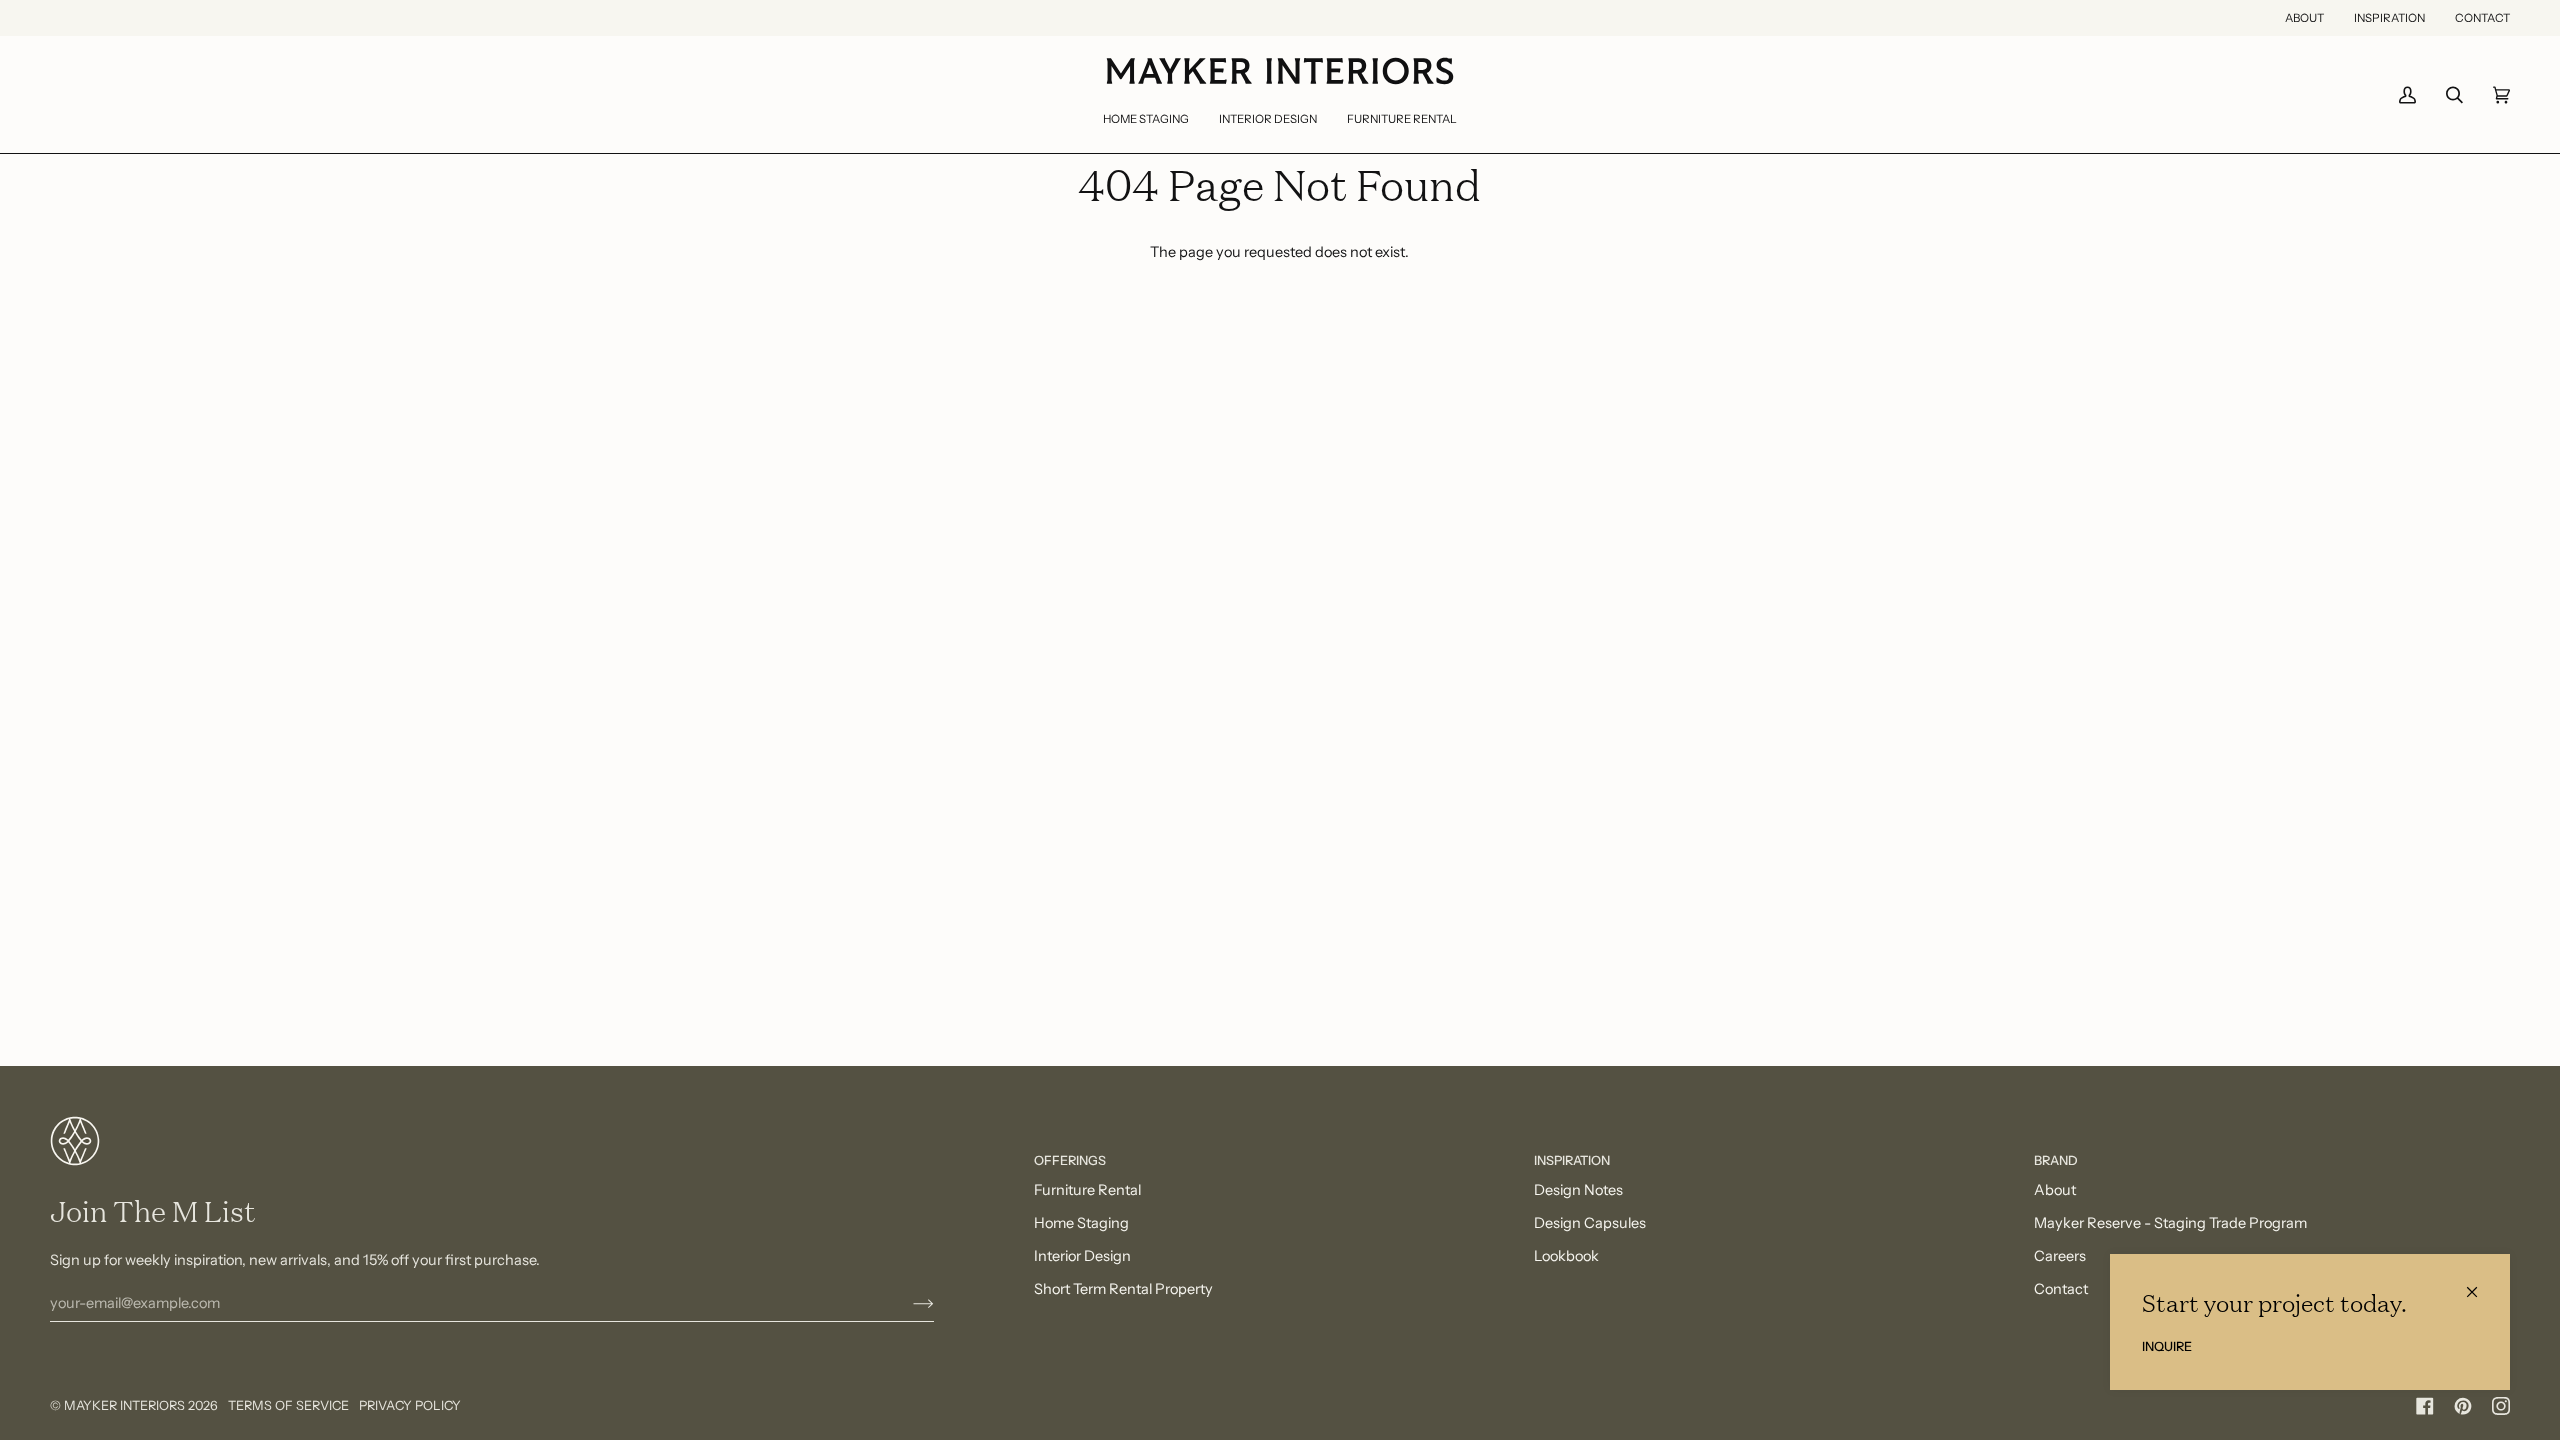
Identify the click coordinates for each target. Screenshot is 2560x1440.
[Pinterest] (2463, 1406)
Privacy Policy (410, 1405)
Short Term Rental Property (1123, 1289)
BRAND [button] (2056, 1160)
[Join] (907, 1303)
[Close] (2480, 1283)
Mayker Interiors (124, 1405)
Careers (2060, 1256)
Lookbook (1566, 1256)
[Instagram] (2501, 1406)
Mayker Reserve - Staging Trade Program (2170, 1223)
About (2055, 1190)
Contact (2061, 1289)
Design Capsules (1590, 1223)
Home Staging (1081, 1223)
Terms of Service (288, 1405)
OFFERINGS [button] (1070, 1160)
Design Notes (1578, 1190)
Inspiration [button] (1572, 1160)
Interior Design (1082, 1256)
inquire (2167, 1346)
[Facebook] (2425, 1406)
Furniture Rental (1087, 1190)
